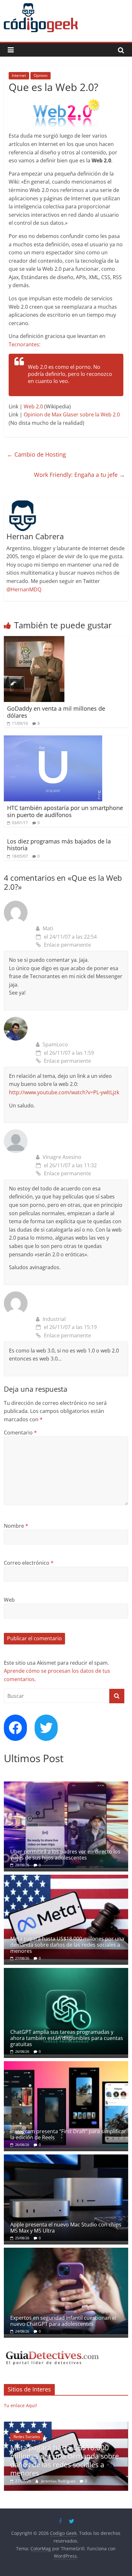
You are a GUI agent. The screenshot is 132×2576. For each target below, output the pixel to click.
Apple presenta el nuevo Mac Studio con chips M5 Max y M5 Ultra (66, 2228)
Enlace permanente (67, 945)
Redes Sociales (27, 2437)
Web (9, 1600)
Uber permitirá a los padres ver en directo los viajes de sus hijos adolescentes (65, 1855)
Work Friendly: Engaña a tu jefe (79, 475)
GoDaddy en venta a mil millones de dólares (56, 712)
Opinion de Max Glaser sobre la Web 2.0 (72, 414)
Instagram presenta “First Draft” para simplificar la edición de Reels (68, 2134)
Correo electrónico (29, 1563)
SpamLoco (55, 1044)
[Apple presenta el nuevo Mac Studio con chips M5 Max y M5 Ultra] (66, 2158)
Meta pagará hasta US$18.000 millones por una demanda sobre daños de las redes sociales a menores (67, 1945)
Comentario (20, 1433)
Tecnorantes (24, 344)
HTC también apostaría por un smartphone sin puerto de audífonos (65, 811)
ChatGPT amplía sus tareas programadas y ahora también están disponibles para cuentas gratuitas (67, 2038)
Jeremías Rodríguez (59, 2481)
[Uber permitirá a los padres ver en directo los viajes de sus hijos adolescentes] (66, 1785)
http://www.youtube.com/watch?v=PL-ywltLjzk (64, 1092)
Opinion (41, 75)
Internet (19, 75)
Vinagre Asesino (62, 1157)
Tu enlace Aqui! (21, 2405)
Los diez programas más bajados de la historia (59, 845)
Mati (48, 928)
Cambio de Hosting (37, 454)
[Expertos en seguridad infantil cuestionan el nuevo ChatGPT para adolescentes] (66, 2251)
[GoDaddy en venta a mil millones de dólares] (34, 640)
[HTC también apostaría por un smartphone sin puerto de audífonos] (53, 739)
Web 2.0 (33, 406)
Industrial (54, 1319)
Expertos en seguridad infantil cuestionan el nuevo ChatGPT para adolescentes (63, 2321)
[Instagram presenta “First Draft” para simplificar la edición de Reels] (66, 2065)
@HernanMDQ (24, 589)
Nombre (16, 1526)
